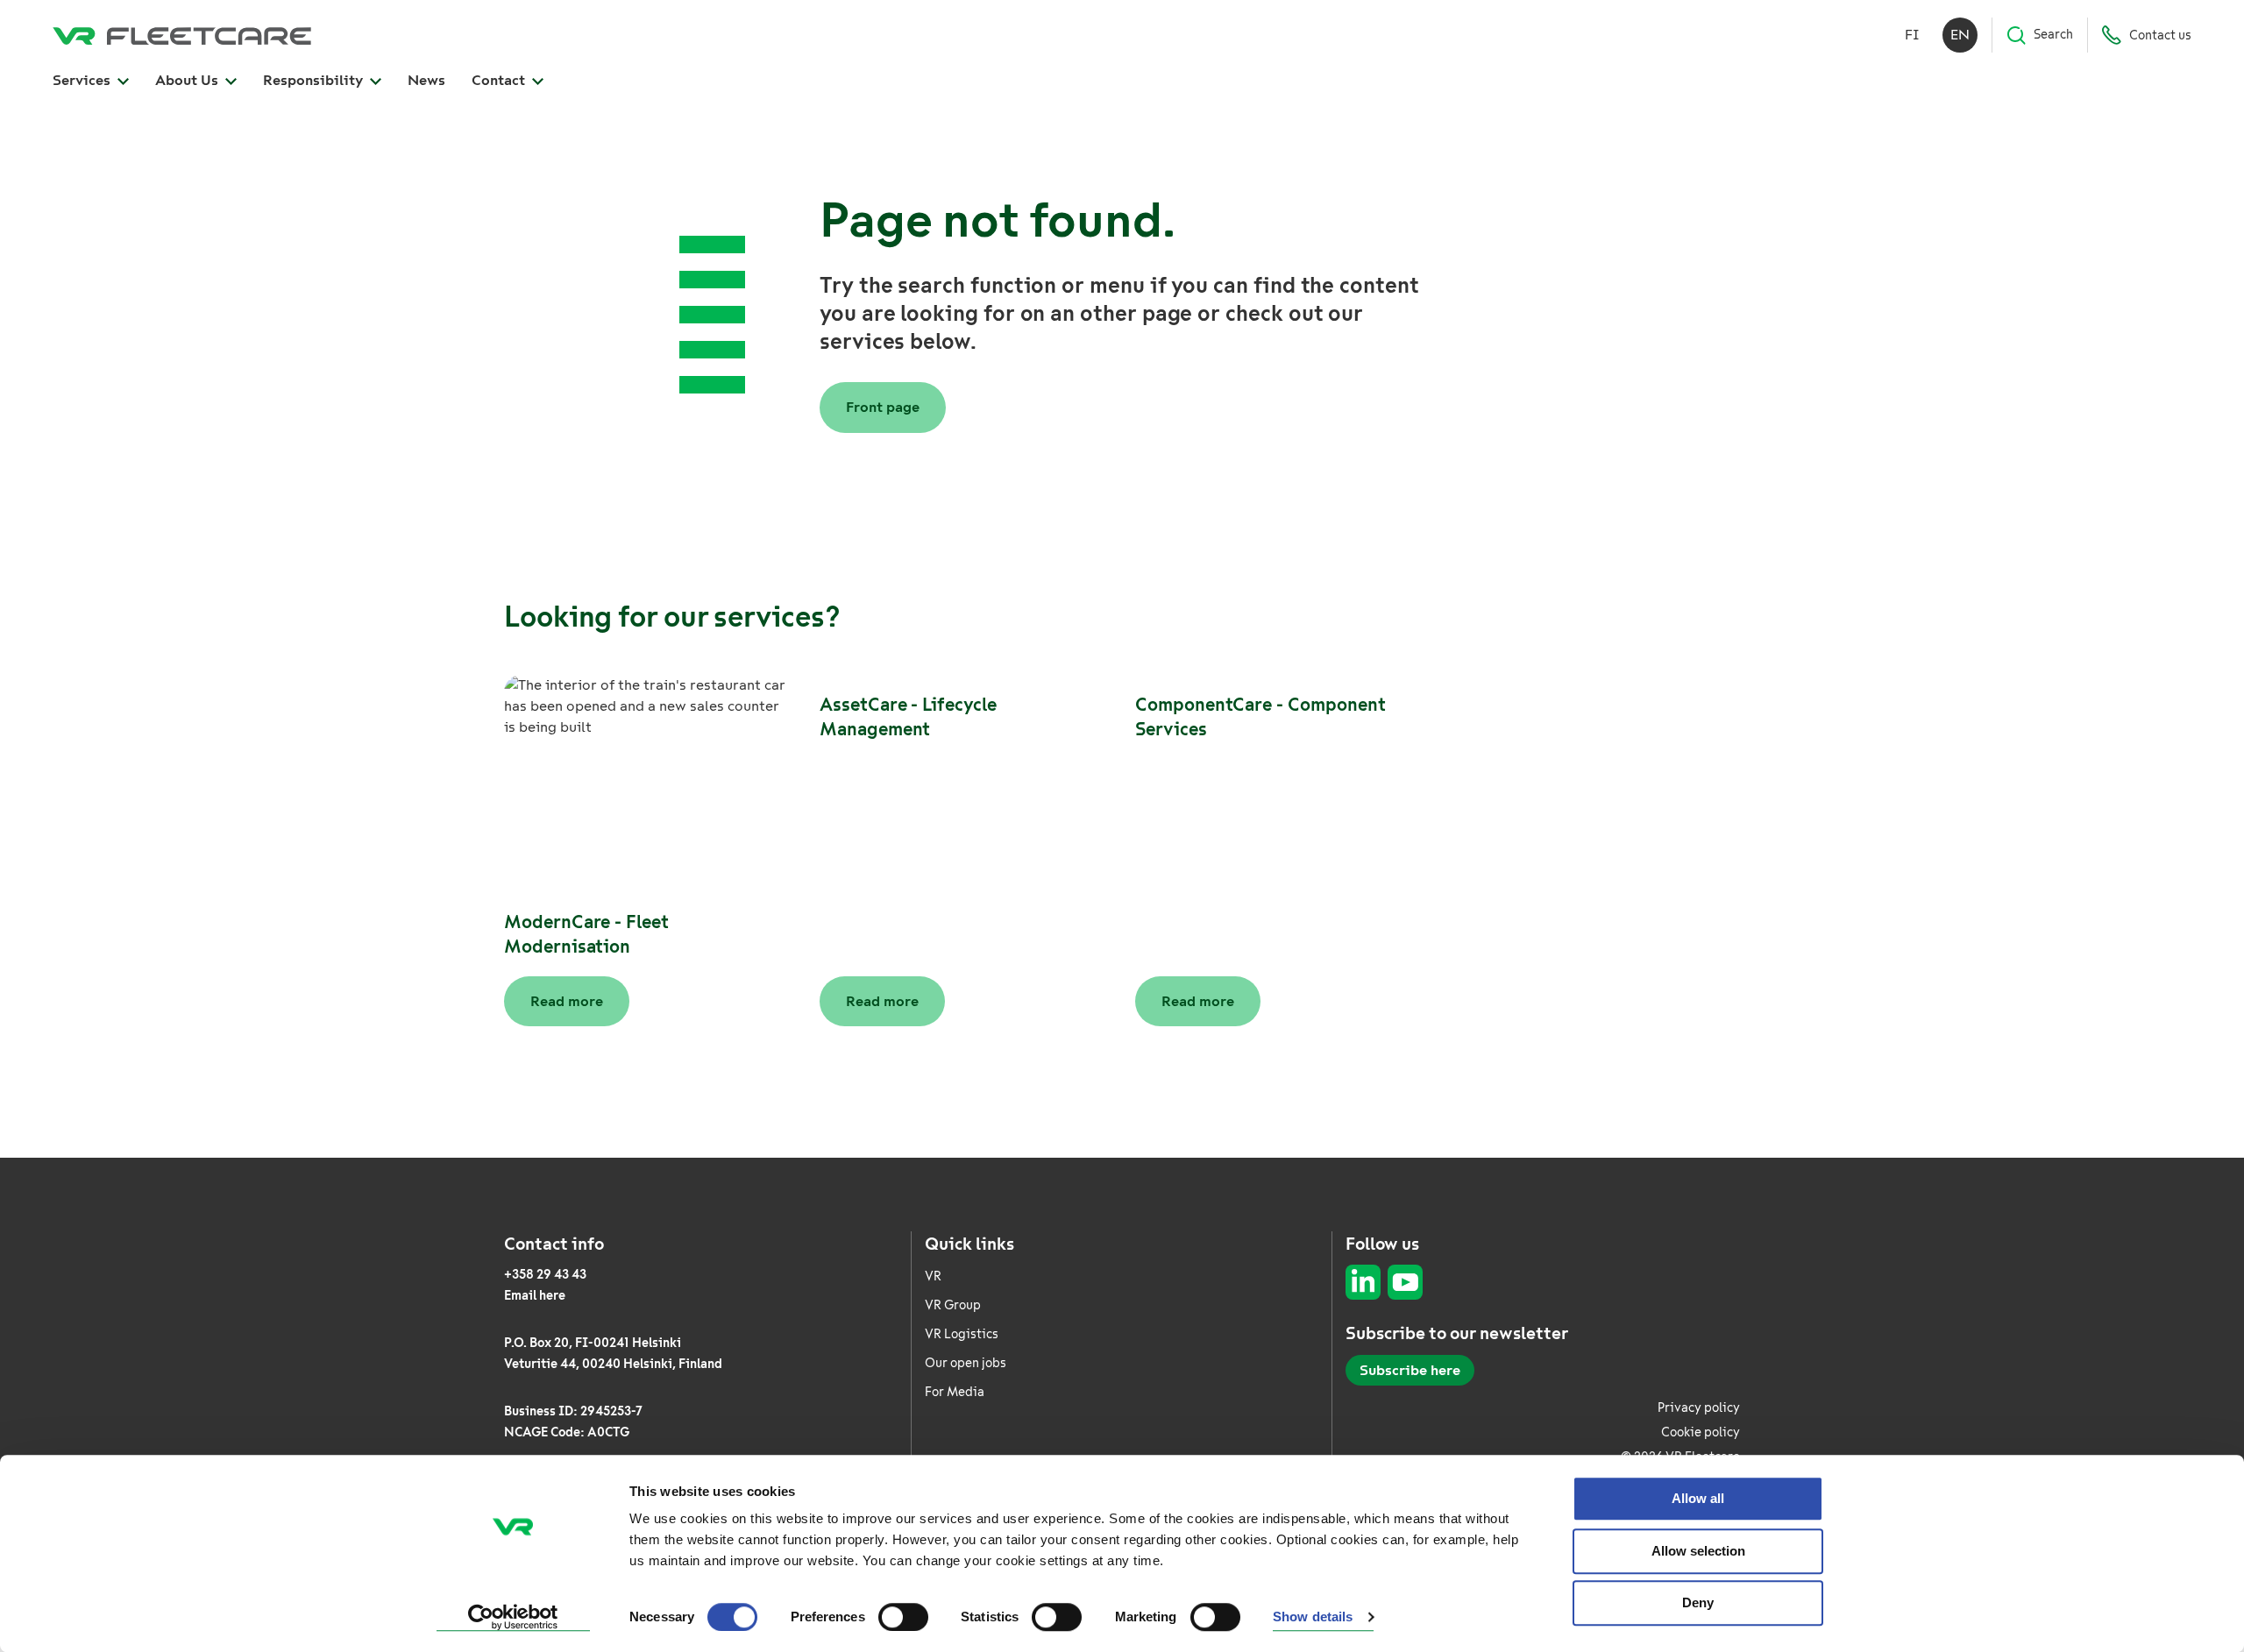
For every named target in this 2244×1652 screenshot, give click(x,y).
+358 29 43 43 (545, 1275)
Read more (567, 1001)
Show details (1313, 1617)
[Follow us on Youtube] (1405, 1282)
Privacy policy (1699, 1408)
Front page (883, 407)
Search (2053, 35)
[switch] (903, 1617)
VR (933, 1276)
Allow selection (1698, 1551)
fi (1912, 35)
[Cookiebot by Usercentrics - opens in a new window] (513, 1618)
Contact (500, 80)
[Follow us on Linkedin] (1363, 1282)
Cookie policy (1701, 1432)
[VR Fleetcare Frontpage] (182, 35)
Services (83, 80)
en (1960, 35)
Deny (1698, 1602)
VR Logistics (962, 1334)
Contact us (2160, 35)
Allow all (1698, 1498)
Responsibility (315, 80)
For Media (955, 1392)
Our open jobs (966, 1363)
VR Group (953, 1305)
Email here (535, 1296)
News (426, 80)
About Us (188, 80)
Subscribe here (1410, 1370)
